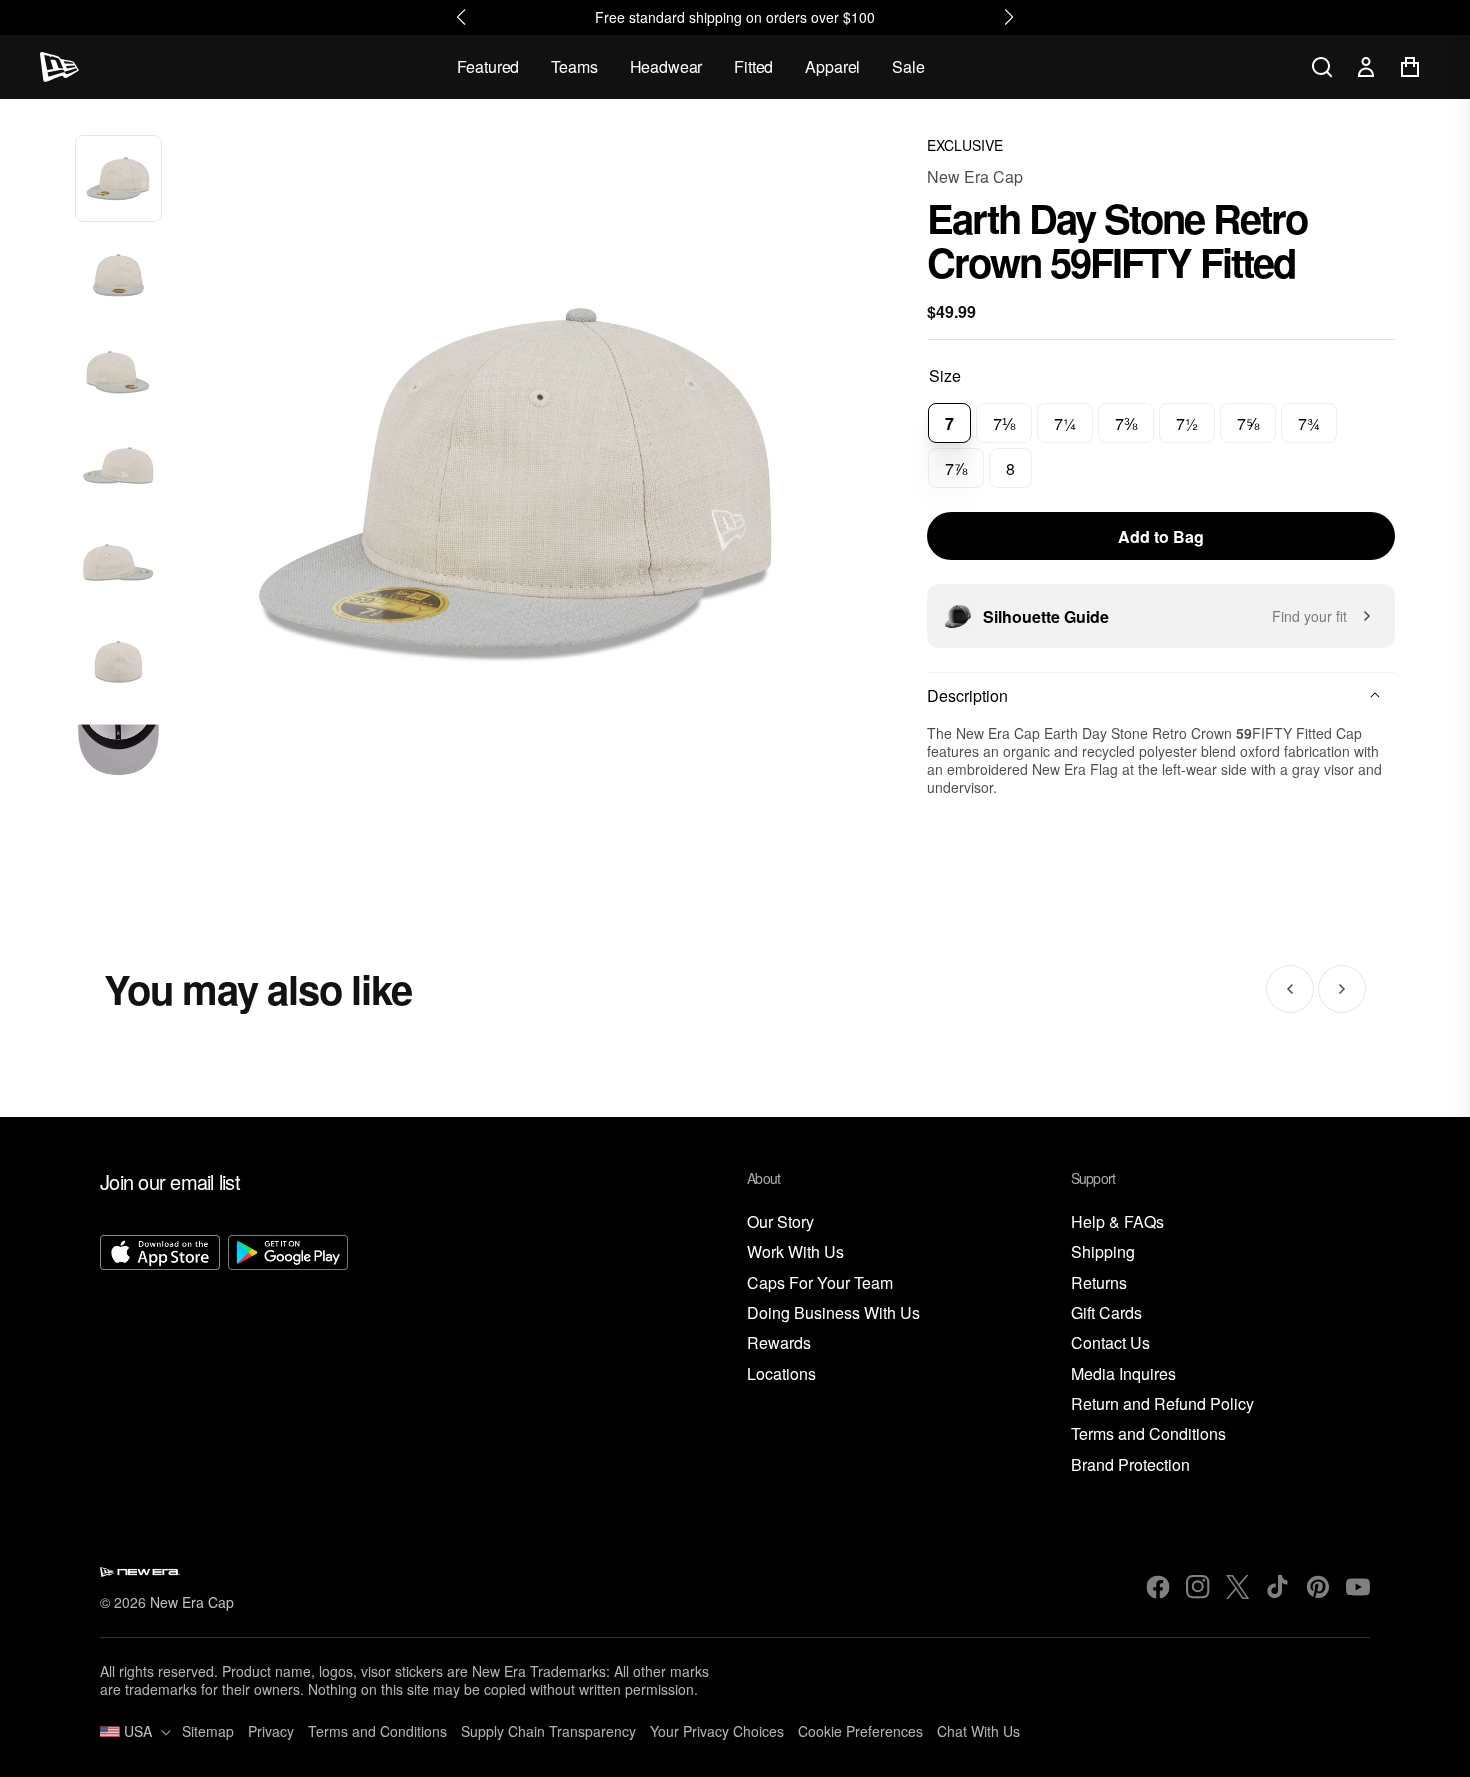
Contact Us (1110, 1343)
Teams (574, 66)
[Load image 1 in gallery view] (118, 178)
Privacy (271, 1731)
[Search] (1322, 67)
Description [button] (967, 695)
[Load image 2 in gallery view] (118, 275)
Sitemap (208, 1731)
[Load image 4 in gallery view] (118, 468)
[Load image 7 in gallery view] (118, 758)
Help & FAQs (1117, 1222)
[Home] (59, 67)
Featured (488, 66)
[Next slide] (1342, 989)
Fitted (753, 66)
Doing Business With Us (833, 1313)
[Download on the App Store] (160, 1356)
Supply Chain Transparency (548, 1731)
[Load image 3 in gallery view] (118, 372)
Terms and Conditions (1148, 1434)
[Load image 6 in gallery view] (118, 662)
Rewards (779, 1343)
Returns (1099, 1283)
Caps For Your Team (820, 1283)
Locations (781, 1374)
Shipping (1103, 1252)
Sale (908, 66)
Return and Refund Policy (1162, 1404)
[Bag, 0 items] (1410, 67)
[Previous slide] (1290, 989)
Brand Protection (1130, 1465)
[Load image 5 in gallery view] (118, 565)
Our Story (780, 1222)
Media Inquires (1123, 1374)
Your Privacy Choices (717, 1731)
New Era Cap (975, 176)
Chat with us (978, 1731)
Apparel (832, 66)
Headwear (666, 66)
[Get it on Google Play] (288, 1356)
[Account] (1366, 67)
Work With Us (795, 1252)
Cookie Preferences (860, 1731)
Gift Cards (1106, 1313)
